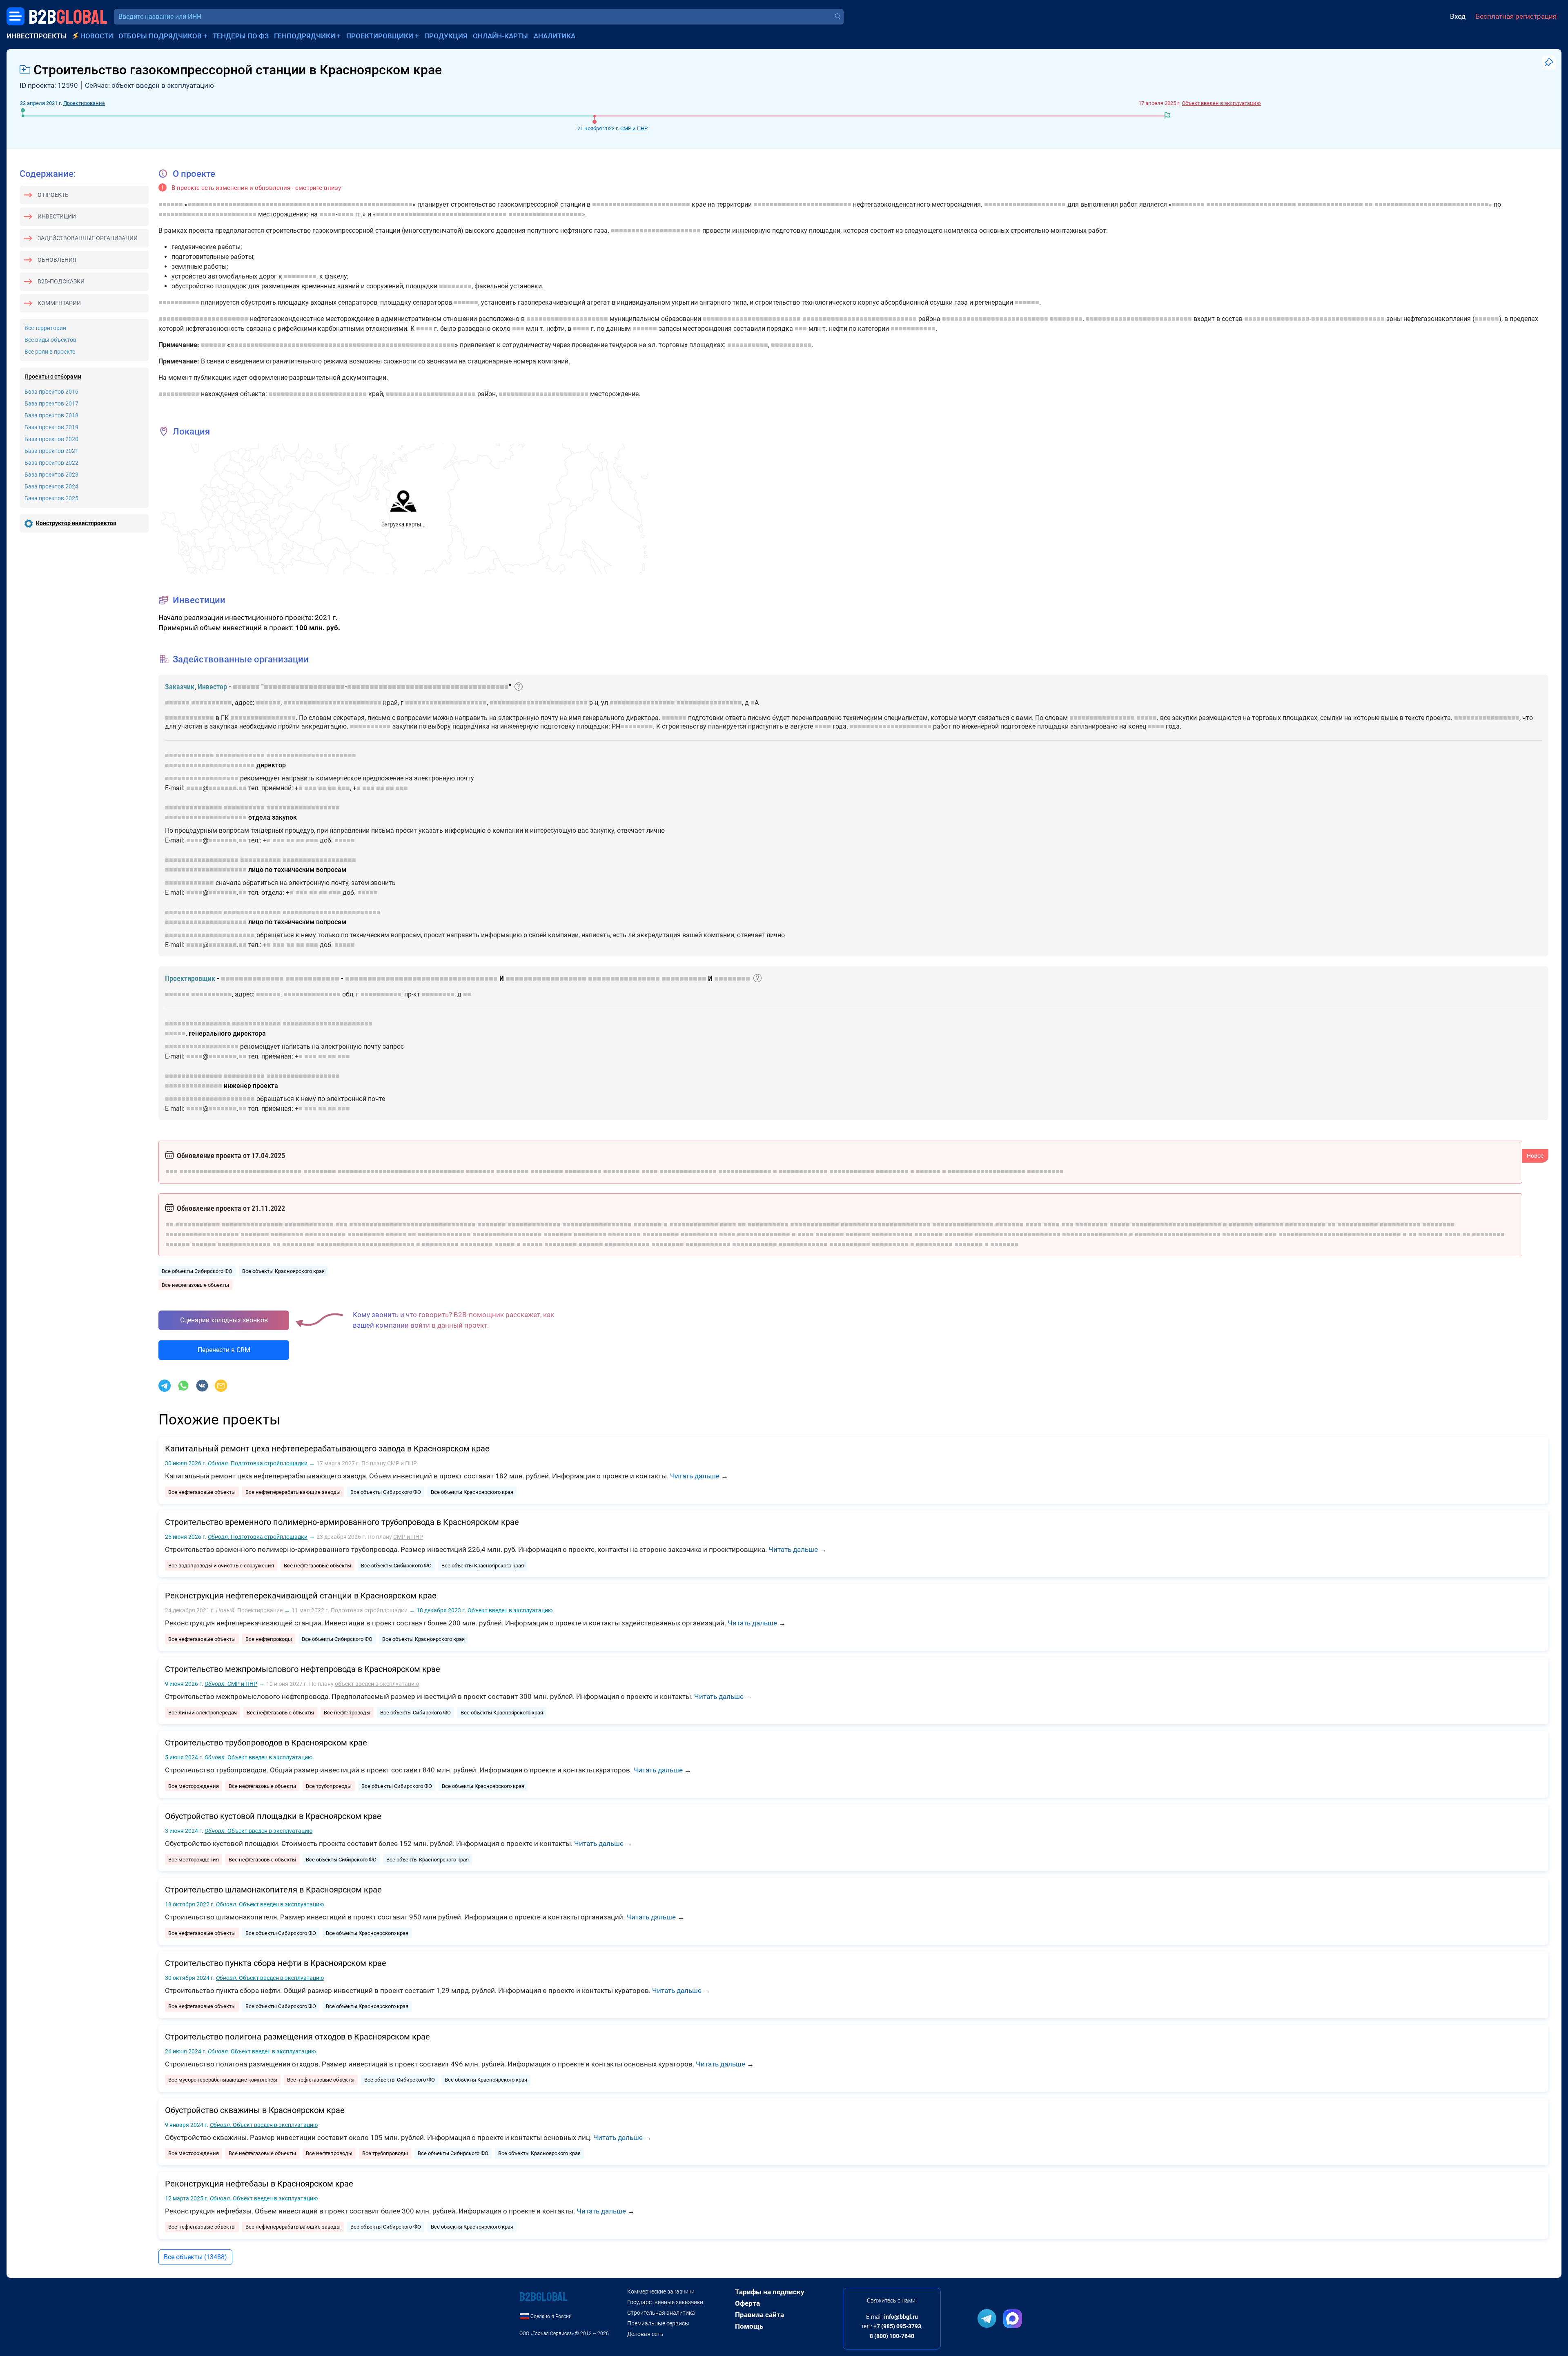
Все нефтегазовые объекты (195, 1285)
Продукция (446, 36)
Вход (1458, 16)
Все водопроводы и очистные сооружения (221, 1566)
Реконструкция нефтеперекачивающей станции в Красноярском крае (301, 1596)
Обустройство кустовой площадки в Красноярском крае (273, 1816)
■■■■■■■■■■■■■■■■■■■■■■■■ (641, 204)
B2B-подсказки (61, 281)
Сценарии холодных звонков (224, 1320)
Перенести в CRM (224, 1350)
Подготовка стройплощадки (258, 1463)
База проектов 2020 (51, 439)
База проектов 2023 (51, 475)
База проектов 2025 (51, 498)
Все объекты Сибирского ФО (197, 1271)
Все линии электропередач (203, 1713)
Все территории (45, 328)
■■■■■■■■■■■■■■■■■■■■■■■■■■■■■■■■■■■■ (428, 687)
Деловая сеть (645, 2334)
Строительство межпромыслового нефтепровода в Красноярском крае (303, 1669)
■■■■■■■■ (1188, 204)
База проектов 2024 (51, 486)
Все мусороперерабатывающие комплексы (223, 2080)
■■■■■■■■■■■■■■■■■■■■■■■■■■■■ (1432, 204)
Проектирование (84, 103)
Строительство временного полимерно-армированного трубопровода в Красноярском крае (342, 1522)
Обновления (57, 260)
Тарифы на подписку (770, 2292)
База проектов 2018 (51, 415)
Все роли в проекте (50, 352)
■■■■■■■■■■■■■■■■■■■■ (1025, 204)
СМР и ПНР (634, 128)
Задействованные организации (88, 238)
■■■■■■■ (223, 788)
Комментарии (59, 303)
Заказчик (180, 687)
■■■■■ (1147, 718)
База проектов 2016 (51, 392)
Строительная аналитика (661, 2313)
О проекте (53, 195)
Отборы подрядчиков (160, 36)
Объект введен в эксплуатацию (1221, 103)
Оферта (747, 2303)
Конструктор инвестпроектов (76, 523)
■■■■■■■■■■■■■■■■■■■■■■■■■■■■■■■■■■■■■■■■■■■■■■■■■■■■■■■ (300, 204)
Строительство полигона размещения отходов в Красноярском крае (297, 2037)
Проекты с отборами (53, 377)
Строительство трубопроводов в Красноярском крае (266, 1743)
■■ (1369, 204)
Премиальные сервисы (658, 2323)
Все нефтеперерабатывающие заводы (293, 1492)
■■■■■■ (171, 204)
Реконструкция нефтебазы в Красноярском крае (259, 2184)
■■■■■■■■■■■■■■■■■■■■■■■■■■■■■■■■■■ (421, 978)
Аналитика (555, 36)
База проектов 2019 (51, 427)
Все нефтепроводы (269, 1639)
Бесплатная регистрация (1516, 16)
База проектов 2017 (51, 403)
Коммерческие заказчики (661, 2291)
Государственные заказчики (665, 2302)
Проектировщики (380, 36)
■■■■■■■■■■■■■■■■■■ (545, 214)
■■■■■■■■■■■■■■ (194, 808)
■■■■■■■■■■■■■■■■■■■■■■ (1251, 204)
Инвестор (212, 687)
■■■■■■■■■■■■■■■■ (1330, 204)
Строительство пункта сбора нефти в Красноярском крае (276, 1963)
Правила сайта (759, 2315)
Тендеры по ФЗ (241, 36)
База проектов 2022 (51, 463)
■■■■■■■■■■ (179, 302)
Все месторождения (194, 1786)
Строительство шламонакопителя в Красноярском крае (273, 1890)
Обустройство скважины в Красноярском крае (255, 2110)
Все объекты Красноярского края (283, 1271)
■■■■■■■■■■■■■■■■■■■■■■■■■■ (995, 319)
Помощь (749, 2326)
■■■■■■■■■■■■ (189, 718)
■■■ (518, 329)
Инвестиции (57, 216)
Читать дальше (695, 1476)
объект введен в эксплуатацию (377, 1684)
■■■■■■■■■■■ (913, 329)
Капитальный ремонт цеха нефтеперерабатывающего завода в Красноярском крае (327, 1449)
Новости (97, 36)
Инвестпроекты (37, 36)
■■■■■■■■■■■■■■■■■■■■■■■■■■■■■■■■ (441, 214)
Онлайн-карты (500, 36)
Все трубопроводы (329, 1786)
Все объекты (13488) (195, 2257)
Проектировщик (190, 978)
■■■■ (327, 214)
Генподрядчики (305, 36)
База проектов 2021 (51, 451)
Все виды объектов (50, 340)
